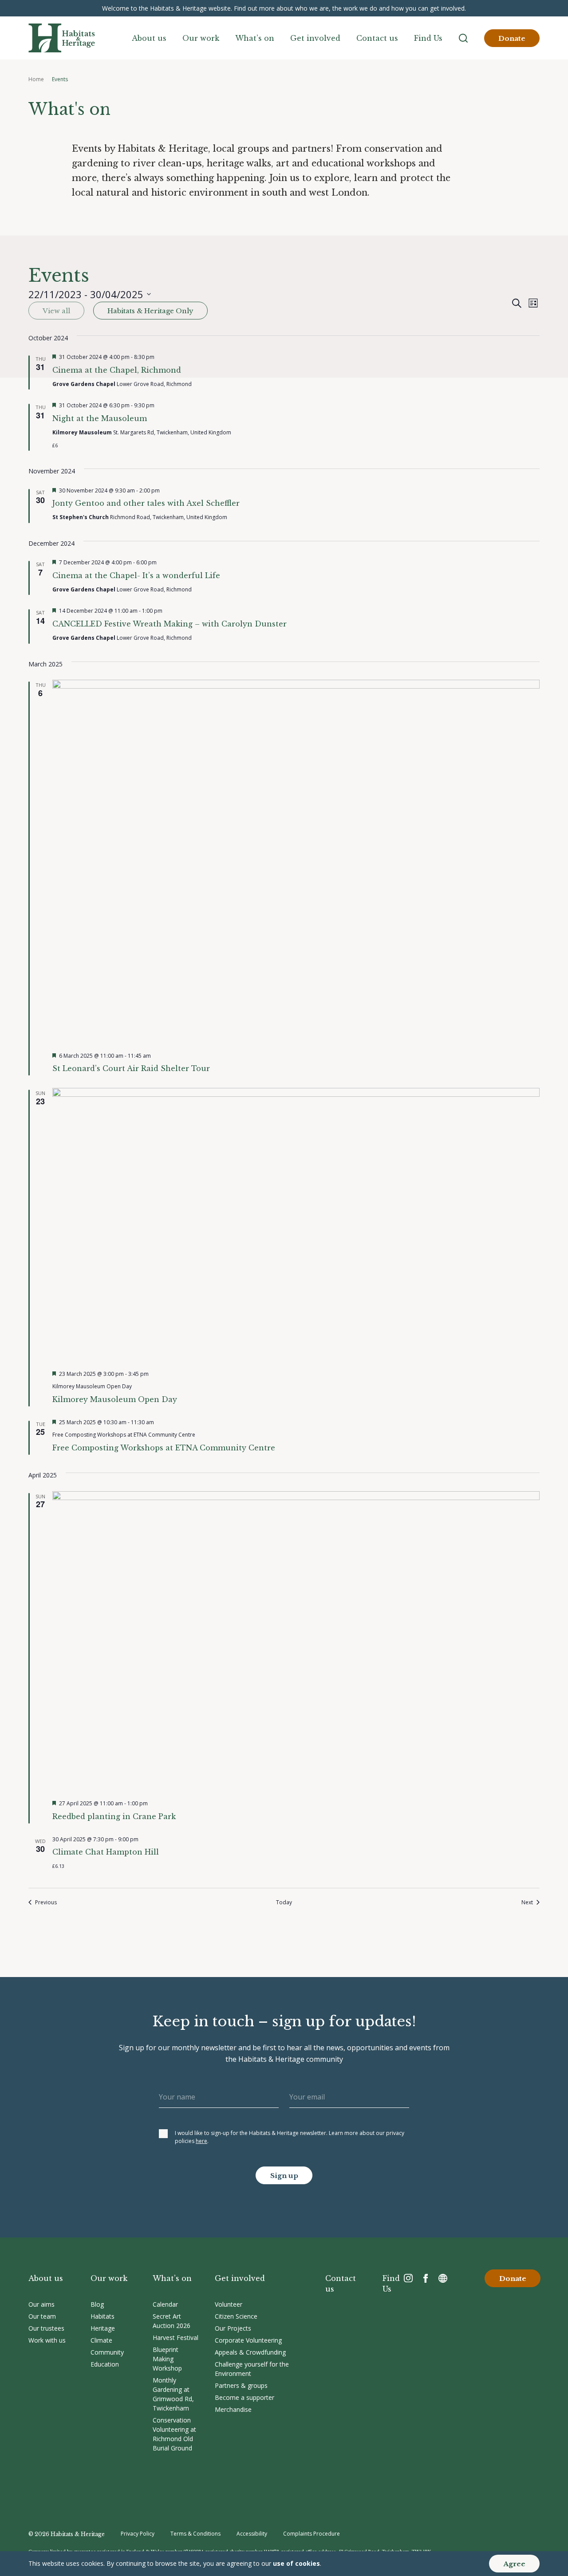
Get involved (315, 38)
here (201, 2141)
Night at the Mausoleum (100, 418)
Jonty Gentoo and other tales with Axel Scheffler (146, 503)
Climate (101, 2340)
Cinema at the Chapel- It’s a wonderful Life (136, 575)
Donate (512, 38)
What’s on (255, 38)
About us (149, 38)
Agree (514, 2564)
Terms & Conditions (195, 2534)
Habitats (103, 2316)
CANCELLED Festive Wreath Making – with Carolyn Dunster (170, 624)
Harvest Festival (176, 2338)
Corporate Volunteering (248, 2340)
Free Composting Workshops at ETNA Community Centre (164, 1448)
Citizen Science (236, 2316)
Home (36, 79)
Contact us (377, 38)
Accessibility (252, 2534)
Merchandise (233, 2409)
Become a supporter (245, 2397)
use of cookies (296, 2563)
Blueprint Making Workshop (167, 2359)
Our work (201, 38)
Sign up (284, 2176)
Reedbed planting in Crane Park (114, 1816)
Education (105, 2364)
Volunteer (229, 2304)
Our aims (41, 2304)
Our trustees (46, 2328)
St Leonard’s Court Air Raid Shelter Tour (131, 1068)
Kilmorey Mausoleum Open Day (115, 1399)
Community (107, 2352)
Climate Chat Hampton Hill (106, 1852)
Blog (97, 2304)
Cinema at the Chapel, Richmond (117, 370)
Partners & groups (241, 2385)
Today (284, 1902)
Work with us (47, 2340)
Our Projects (233, 2328)
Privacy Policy (138, 2534)
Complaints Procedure (312, 2534)
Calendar (165, 2304)
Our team (42, 2316)
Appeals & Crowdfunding (250, 2352)
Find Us (428, 38)
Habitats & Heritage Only (150, 311)
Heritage (103, 2328)
